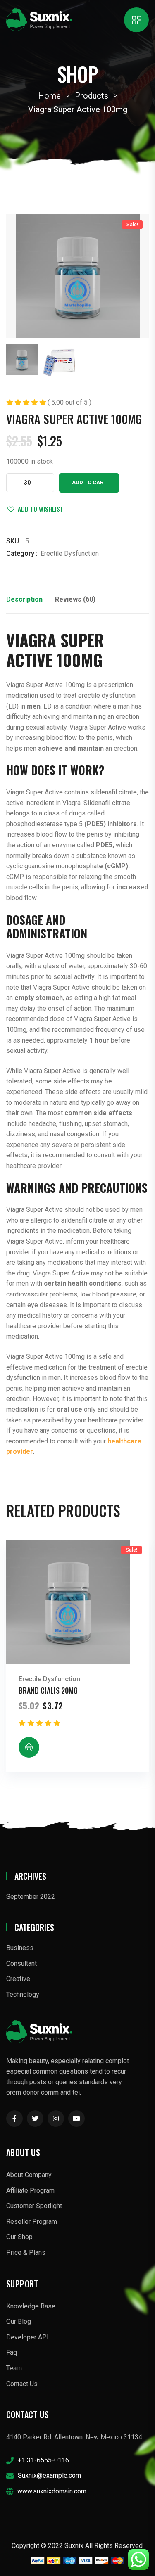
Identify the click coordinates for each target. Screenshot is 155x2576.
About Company (29, 2175)
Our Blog (19, 2321)
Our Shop (19, 2237)
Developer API (27, 2337)
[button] (35, 509)
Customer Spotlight (34, 2206)
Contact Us (22, 2384)
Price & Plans (26, 2253)
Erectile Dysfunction (70, 553)
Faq (12, 2352)
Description (24, 599)
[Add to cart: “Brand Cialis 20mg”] (29, 1747)
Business (20, 1948)
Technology (23, 1994)
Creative (18, 1979)
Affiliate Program (30, 2191)
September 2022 (31, 1897)
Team (14, 2368)
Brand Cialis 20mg (48, 1690)
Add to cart (89, 482)
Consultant (21, 1963)
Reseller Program (32, 2222)
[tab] (24, 602)
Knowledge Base (31, 2306)
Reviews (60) (75, 599)
